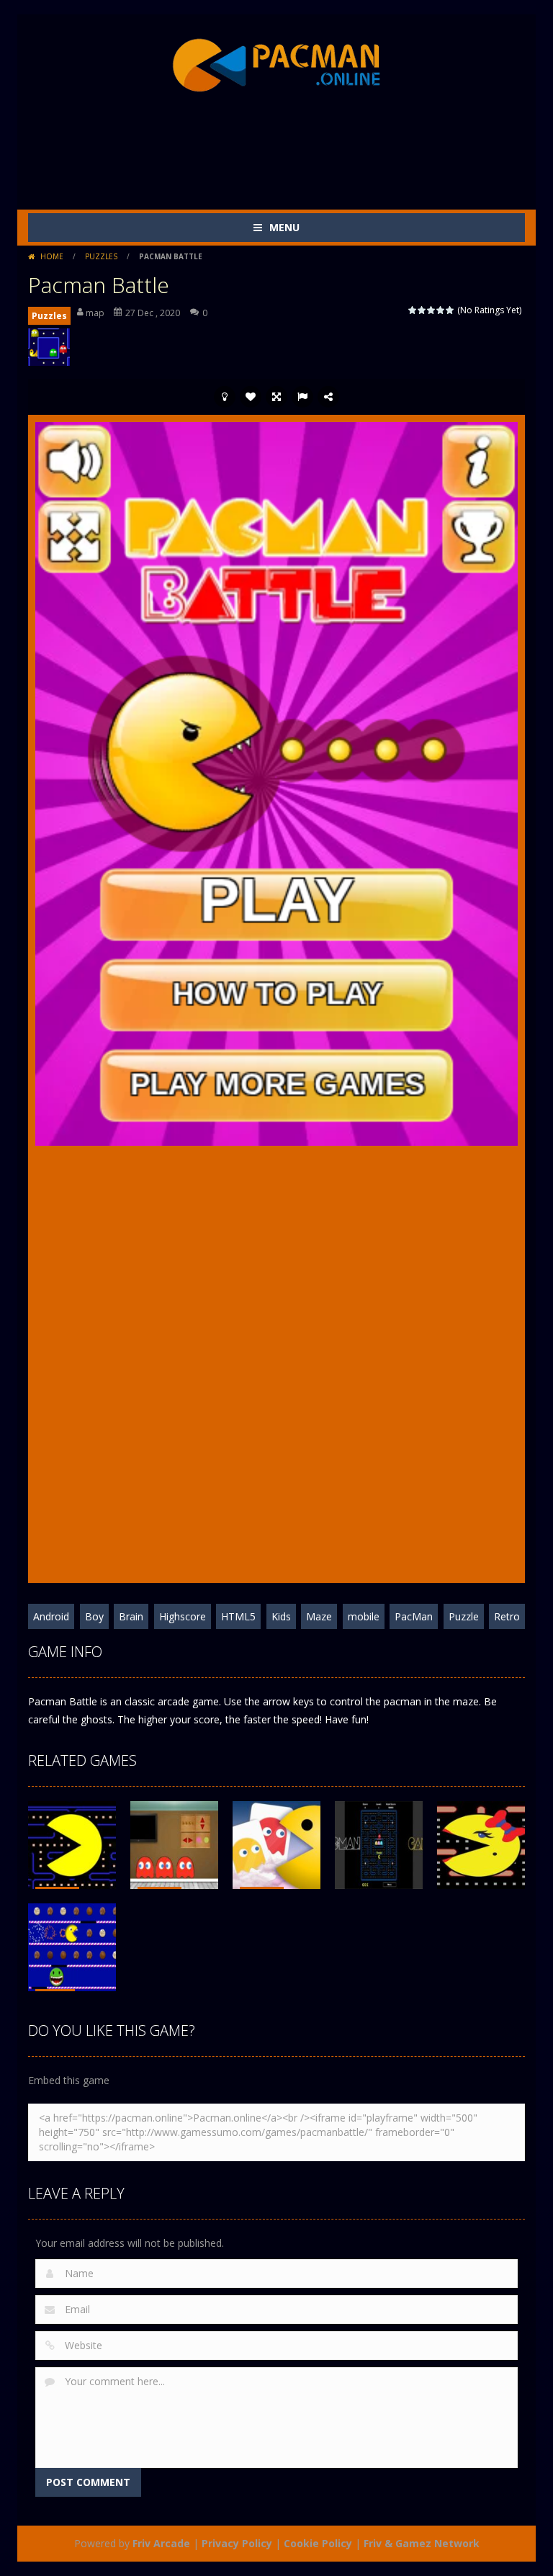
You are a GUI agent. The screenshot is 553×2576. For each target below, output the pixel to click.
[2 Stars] (422, 310)
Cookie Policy (318, 2543)
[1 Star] (413, 310)
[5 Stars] (450, 310)
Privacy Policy (237, 2543)
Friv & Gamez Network (422, 2543)
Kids (281, 1616)
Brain (131, 1616)
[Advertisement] (290, 152)
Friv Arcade (161, 2543)
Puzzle (464, 1616)
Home (52, 256)
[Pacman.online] (276, 66)
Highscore (183, 1616)
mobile (364, 1616)
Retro (507, 1616)
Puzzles (101, 256)
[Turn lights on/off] (225, 397)
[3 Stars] (432, 310)
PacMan (414, 1616)
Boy (94, 1616)
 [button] (302, 397)
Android (51, 1616)
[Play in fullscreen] (276, 397)
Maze (319, 1616)
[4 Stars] (441, 310)
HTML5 (238, 1616)
